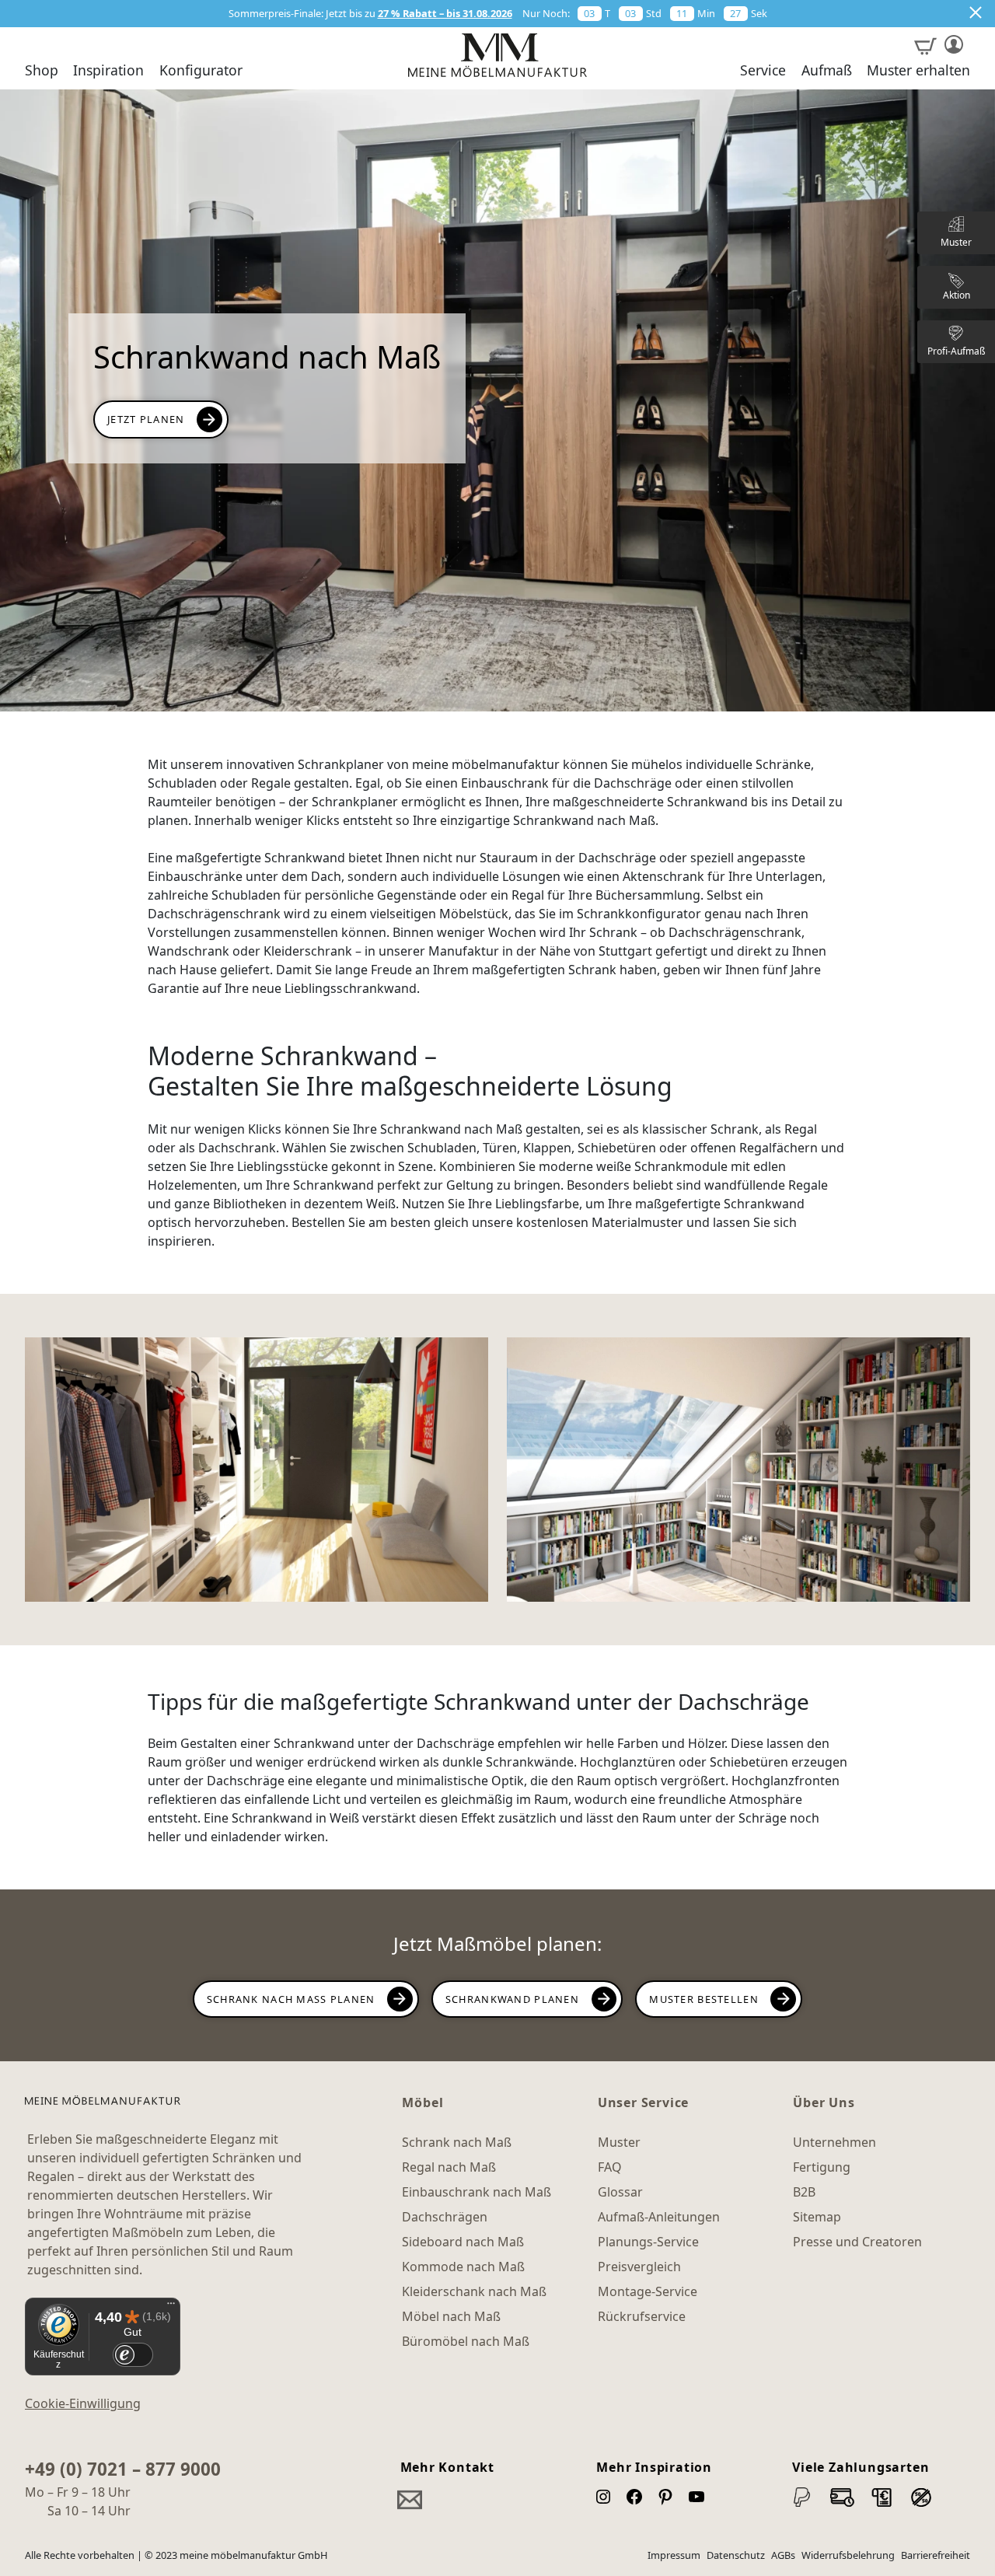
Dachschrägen (445, 2217)
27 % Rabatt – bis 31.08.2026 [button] (445, 13)
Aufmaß (827, 71)
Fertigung (822, 2167)
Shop (42, 71)
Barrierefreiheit (936, 2555)
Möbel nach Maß (451, 2316)
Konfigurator (201, 71)
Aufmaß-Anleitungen (659, 2217)
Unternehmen (834, 2142)
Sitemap (817, 2217)
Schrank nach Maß (457, 2142)
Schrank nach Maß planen (291, 1999)
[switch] (133, 2355)
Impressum (674, 2555)
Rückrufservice (642, 2316)
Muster (619, 2142)
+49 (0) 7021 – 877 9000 (123, 2469)
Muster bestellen (703, 1999)
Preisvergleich (639, 2267)
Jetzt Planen (146, 419)
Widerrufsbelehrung (848, 2555)
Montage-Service (648, 2291)
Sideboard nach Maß (463, 2242)
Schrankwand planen (512, 1999)
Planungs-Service (648, 2242)
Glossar (620, 2192)
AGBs (783, 2555)
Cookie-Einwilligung (83, 2403)
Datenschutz (736, 2555)
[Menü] (171, 2307)
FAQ (610, 2167)
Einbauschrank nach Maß (477, 2192)
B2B (804, 2192)
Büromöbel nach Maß (466, 2341)
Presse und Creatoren (857, 2242)
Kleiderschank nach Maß (474, 2291)
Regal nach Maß (449, 2167)
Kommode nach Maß (463, 2267)
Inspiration (108, 71)
